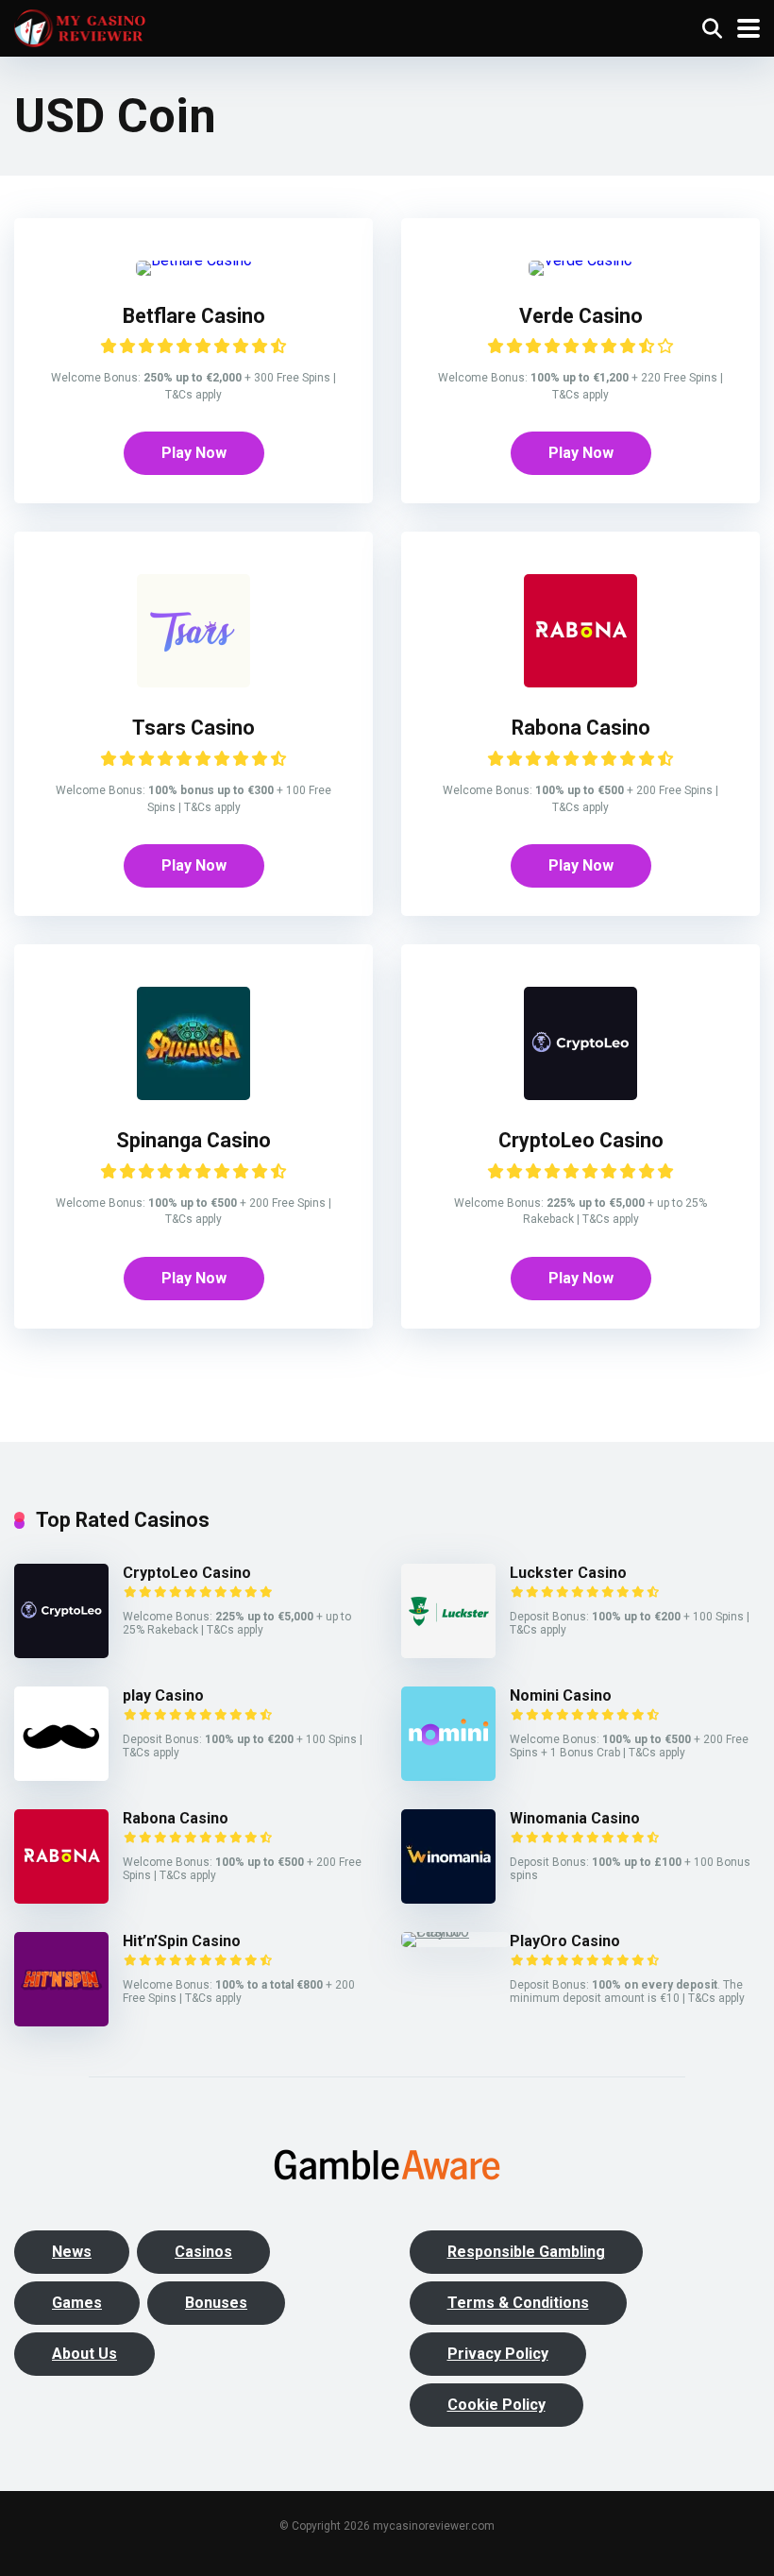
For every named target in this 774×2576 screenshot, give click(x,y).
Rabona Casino (581, 728)
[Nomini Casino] (448, 1776)
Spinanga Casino (193, 1140)
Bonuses (216, 2303)
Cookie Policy (496, 2405)
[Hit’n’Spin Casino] (61, 2021)
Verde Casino (581, 316)
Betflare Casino (194, 316)
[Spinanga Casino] (193, 1095)
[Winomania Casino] (448, 1898)
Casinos (203, 2252)
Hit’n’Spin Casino (182, 1941)
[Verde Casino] (580, 260)
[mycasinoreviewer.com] (80, 26)
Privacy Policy (498, 2354)
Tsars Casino (193, 728)
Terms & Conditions (518, 2303)
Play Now (194, 453)
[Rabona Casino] (580, 682)
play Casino (163, 1695)
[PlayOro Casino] (455, 1932)
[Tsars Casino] (193, 682)
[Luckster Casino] (448, 1653)
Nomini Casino (561, 1695)
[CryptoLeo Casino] (580, 1095)
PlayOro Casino (565, 1941)
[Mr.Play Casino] (61, 1776)
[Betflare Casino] (194, 260)
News (72, 2252)
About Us (84, 2354)
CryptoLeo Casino (581, 1140)
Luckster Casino (568, 1573)
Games (77, 2303)
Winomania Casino (575, 1818)
